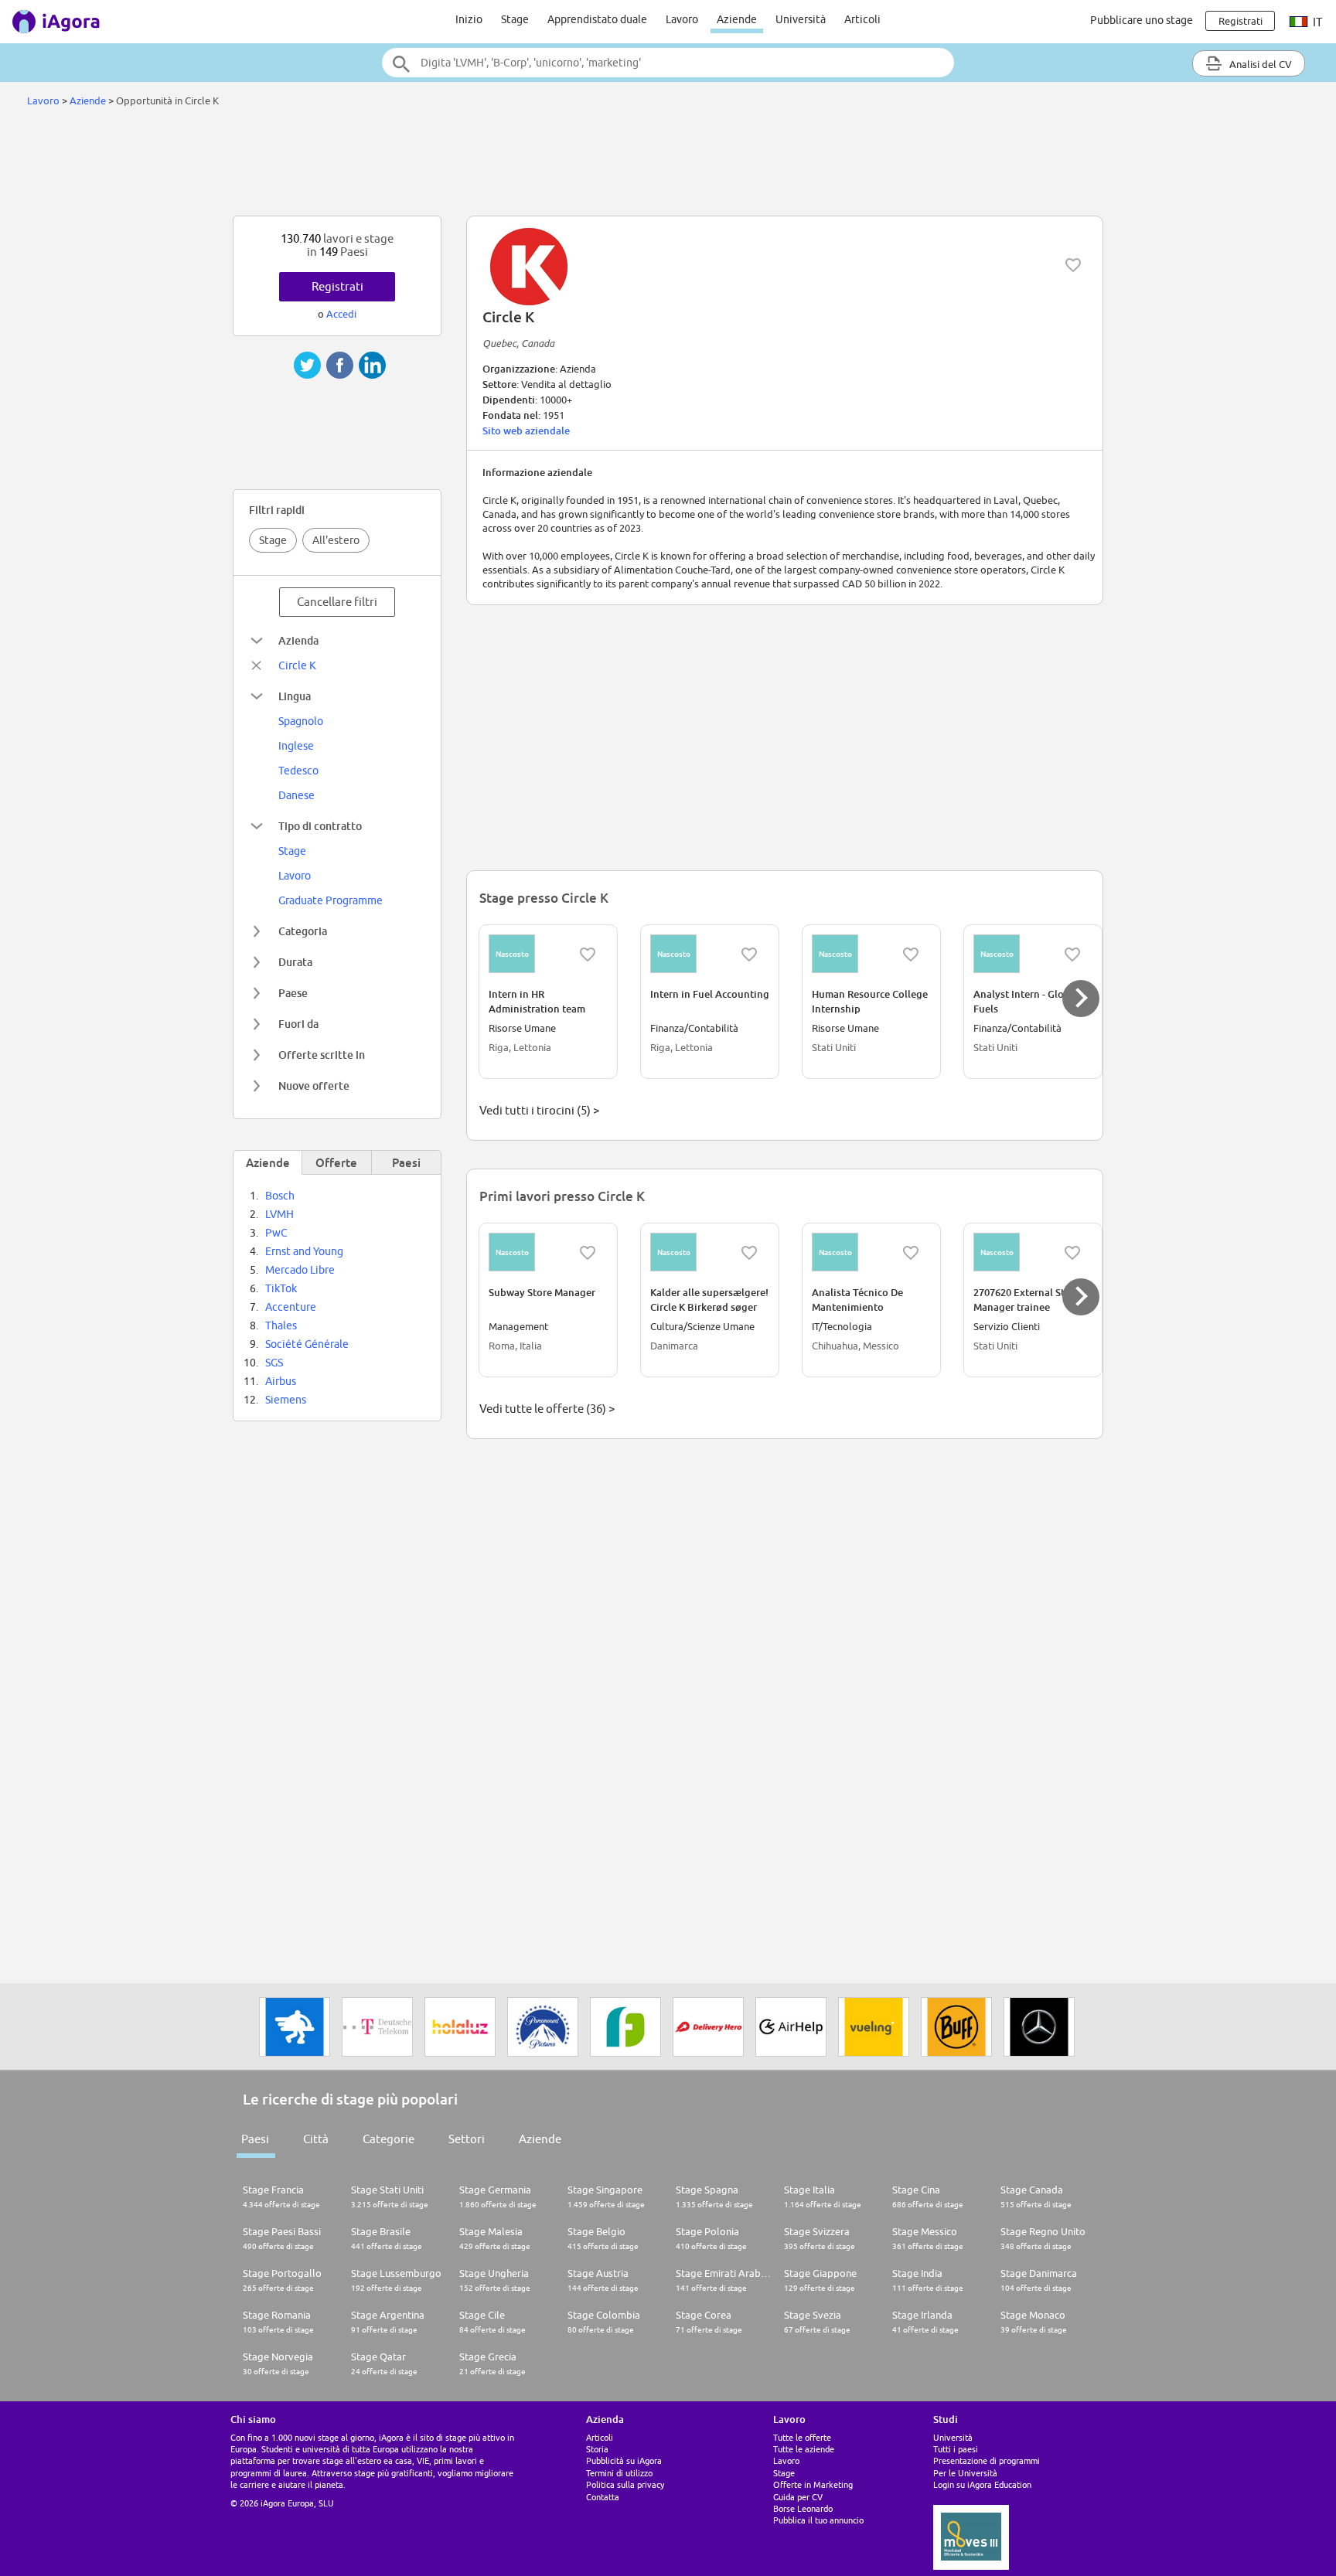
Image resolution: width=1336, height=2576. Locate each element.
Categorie (389, 2139)
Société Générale (307, 1344)
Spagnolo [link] (301, 721)
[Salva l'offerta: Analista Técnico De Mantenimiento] (911, 1253)
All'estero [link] (336, 540)
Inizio (469, 19)
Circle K (297, 665)
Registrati (337, 286)
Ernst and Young (304, 1251)
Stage (515, 19)
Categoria (303, 931)
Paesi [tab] (406, 1162)
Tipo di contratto (320, 826)
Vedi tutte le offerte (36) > (547, 1409)
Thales (281, 1325)
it (1316, 22)
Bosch (280, 1196)
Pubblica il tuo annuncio (818, 2520)
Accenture (291, 1307)
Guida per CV (798, 2497)
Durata (295, 962)
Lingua (295, 696)
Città (316, 2139)
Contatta (603, 2497)
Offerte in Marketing (813, 2484)
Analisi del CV (1259, 64)
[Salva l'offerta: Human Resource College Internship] (911, 955)
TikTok (281, 1288)
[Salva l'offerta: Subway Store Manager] (588, 1253)
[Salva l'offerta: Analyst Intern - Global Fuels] (1072, 955)
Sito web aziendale (526, 430)
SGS (274, 1363)
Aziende (737, 19)
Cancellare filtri (337, 602)
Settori (467, 2139)
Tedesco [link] (298, 771)
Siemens (286, 1400)
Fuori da (298, 1024)
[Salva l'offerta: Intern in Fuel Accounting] (749, 955)
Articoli (862, 19)
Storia (597, 2449)
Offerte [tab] (336, 1162)
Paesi (255, 2139)
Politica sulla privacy (625, 2484)
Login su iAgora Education (982, 2484)
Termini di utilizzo (619, 2473)
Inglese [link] (296, 746)
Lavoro (682, 19)
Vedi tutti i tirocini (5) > (539, 1110)
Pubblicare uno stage (1142, 20)
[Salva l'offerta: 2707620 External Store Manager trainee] (1072, 1253)
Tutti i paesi (956, 2449)
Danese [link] (297, 795)
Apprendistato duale (597, 19)
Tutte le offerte (802, 2437)
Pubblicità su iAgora (624, 2460)
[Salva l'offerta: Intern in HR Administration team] (588, 955)
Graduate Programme (331, 900)
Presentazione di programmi (987, 2460)
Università (801, 19)
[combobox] (668, 63)
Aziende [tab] (268, 1162)
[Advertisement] (668, 165)
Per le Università (965, 2473)
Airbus (281, 1381)
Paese (293, 993)
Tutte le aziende (804, 2449)
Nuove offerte (314, 1086)
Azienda (298, 640)
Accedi (341, 314)
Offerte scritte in (322, 1055)
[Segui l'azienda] (1073, 265)
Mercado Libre (300, 1270)
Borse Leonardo (803, 2508)
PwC (276, 1233)
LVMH (279, 1214)
